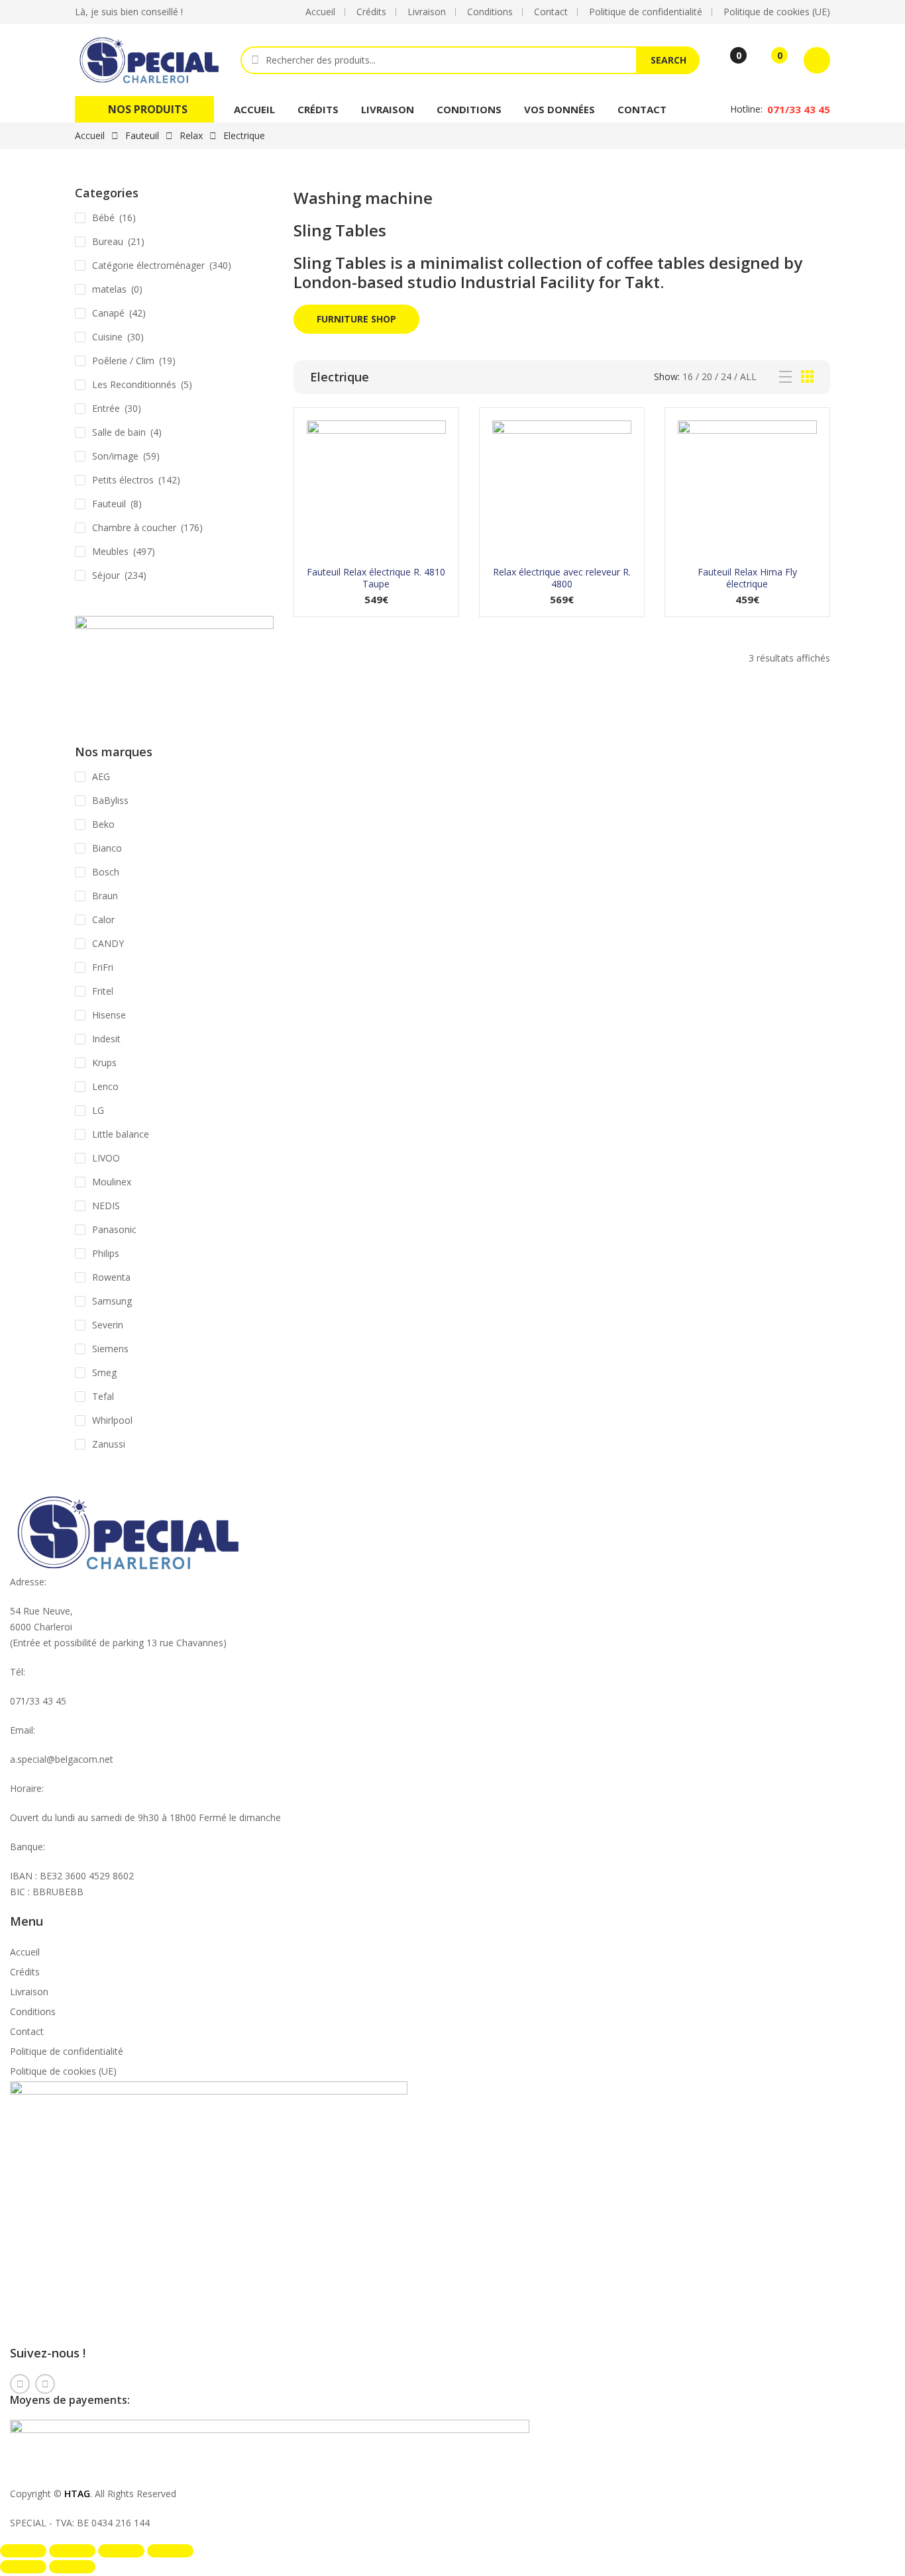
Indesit (106, 1039)
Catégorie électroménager (148, 265)
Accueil (254, 109)
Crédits (318, 109)
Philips (106, 1253)
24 (726, 376)
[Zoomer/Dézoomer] (23, 2551)
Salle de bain (119, 432)
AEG (101, 776)
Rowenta (111, 1277)
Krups (104, 1063)
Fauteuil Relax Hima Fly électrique (747, 578)
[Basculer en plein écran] (72, 2551)
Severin (108, 1325)
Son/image (115, 456)
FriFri (103, 967)
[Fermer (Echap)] (170, 2551)
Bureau (108, 241)
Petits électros (123, 480)
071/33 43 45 (799, 109)
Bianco (107, 848)
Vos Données (559, 109)
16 (688, 376)
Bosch (106, 872)
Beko (103, 824)
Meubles (110, 551)
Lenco (105, 1086)
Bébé (103, 218)
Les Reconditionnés (134, 384)
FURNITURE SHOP (356, 319)
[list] (785, 377)
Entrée (106, 408)
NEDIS (106, 1206)
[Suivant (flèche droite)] (72, 2567)
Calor (103, 919)
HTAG (77, 2494)
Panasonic (114, 1229)
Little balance (121, 1134)
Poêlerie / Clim (123, 361)
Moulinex (112, 1182)
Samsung (112, 1301)
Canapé (108, 313)
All (748, 376)
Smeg (104, 1372)
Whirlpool (112, 1420)
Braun (105, 896)
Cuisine (107, 337)
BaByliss (110, 800)
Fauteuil (142, 135)
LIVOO (106, 1158)
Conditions (469, 109)
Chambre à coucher (134, 527)
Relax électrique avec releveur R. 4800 (562, 578)
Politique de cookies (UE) (63, 2071)
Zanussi (109, 1444)
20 (707, 376)
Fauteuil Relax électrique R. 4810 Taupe (376, 578)
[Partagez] (121, 2551)
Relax (191, 135)
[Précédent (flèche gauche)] (23, 2567)
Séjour (106, 575)
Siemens (110, 1349)
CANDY (108, 943)
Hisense (109, 1015)
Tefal (103, 1396)
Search (668, 60)
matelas (109, 289)
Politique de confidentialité (67, 2051)
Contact (642, 109)
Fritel (103, 991)
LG (98, 1110)
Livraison (388, 109)
